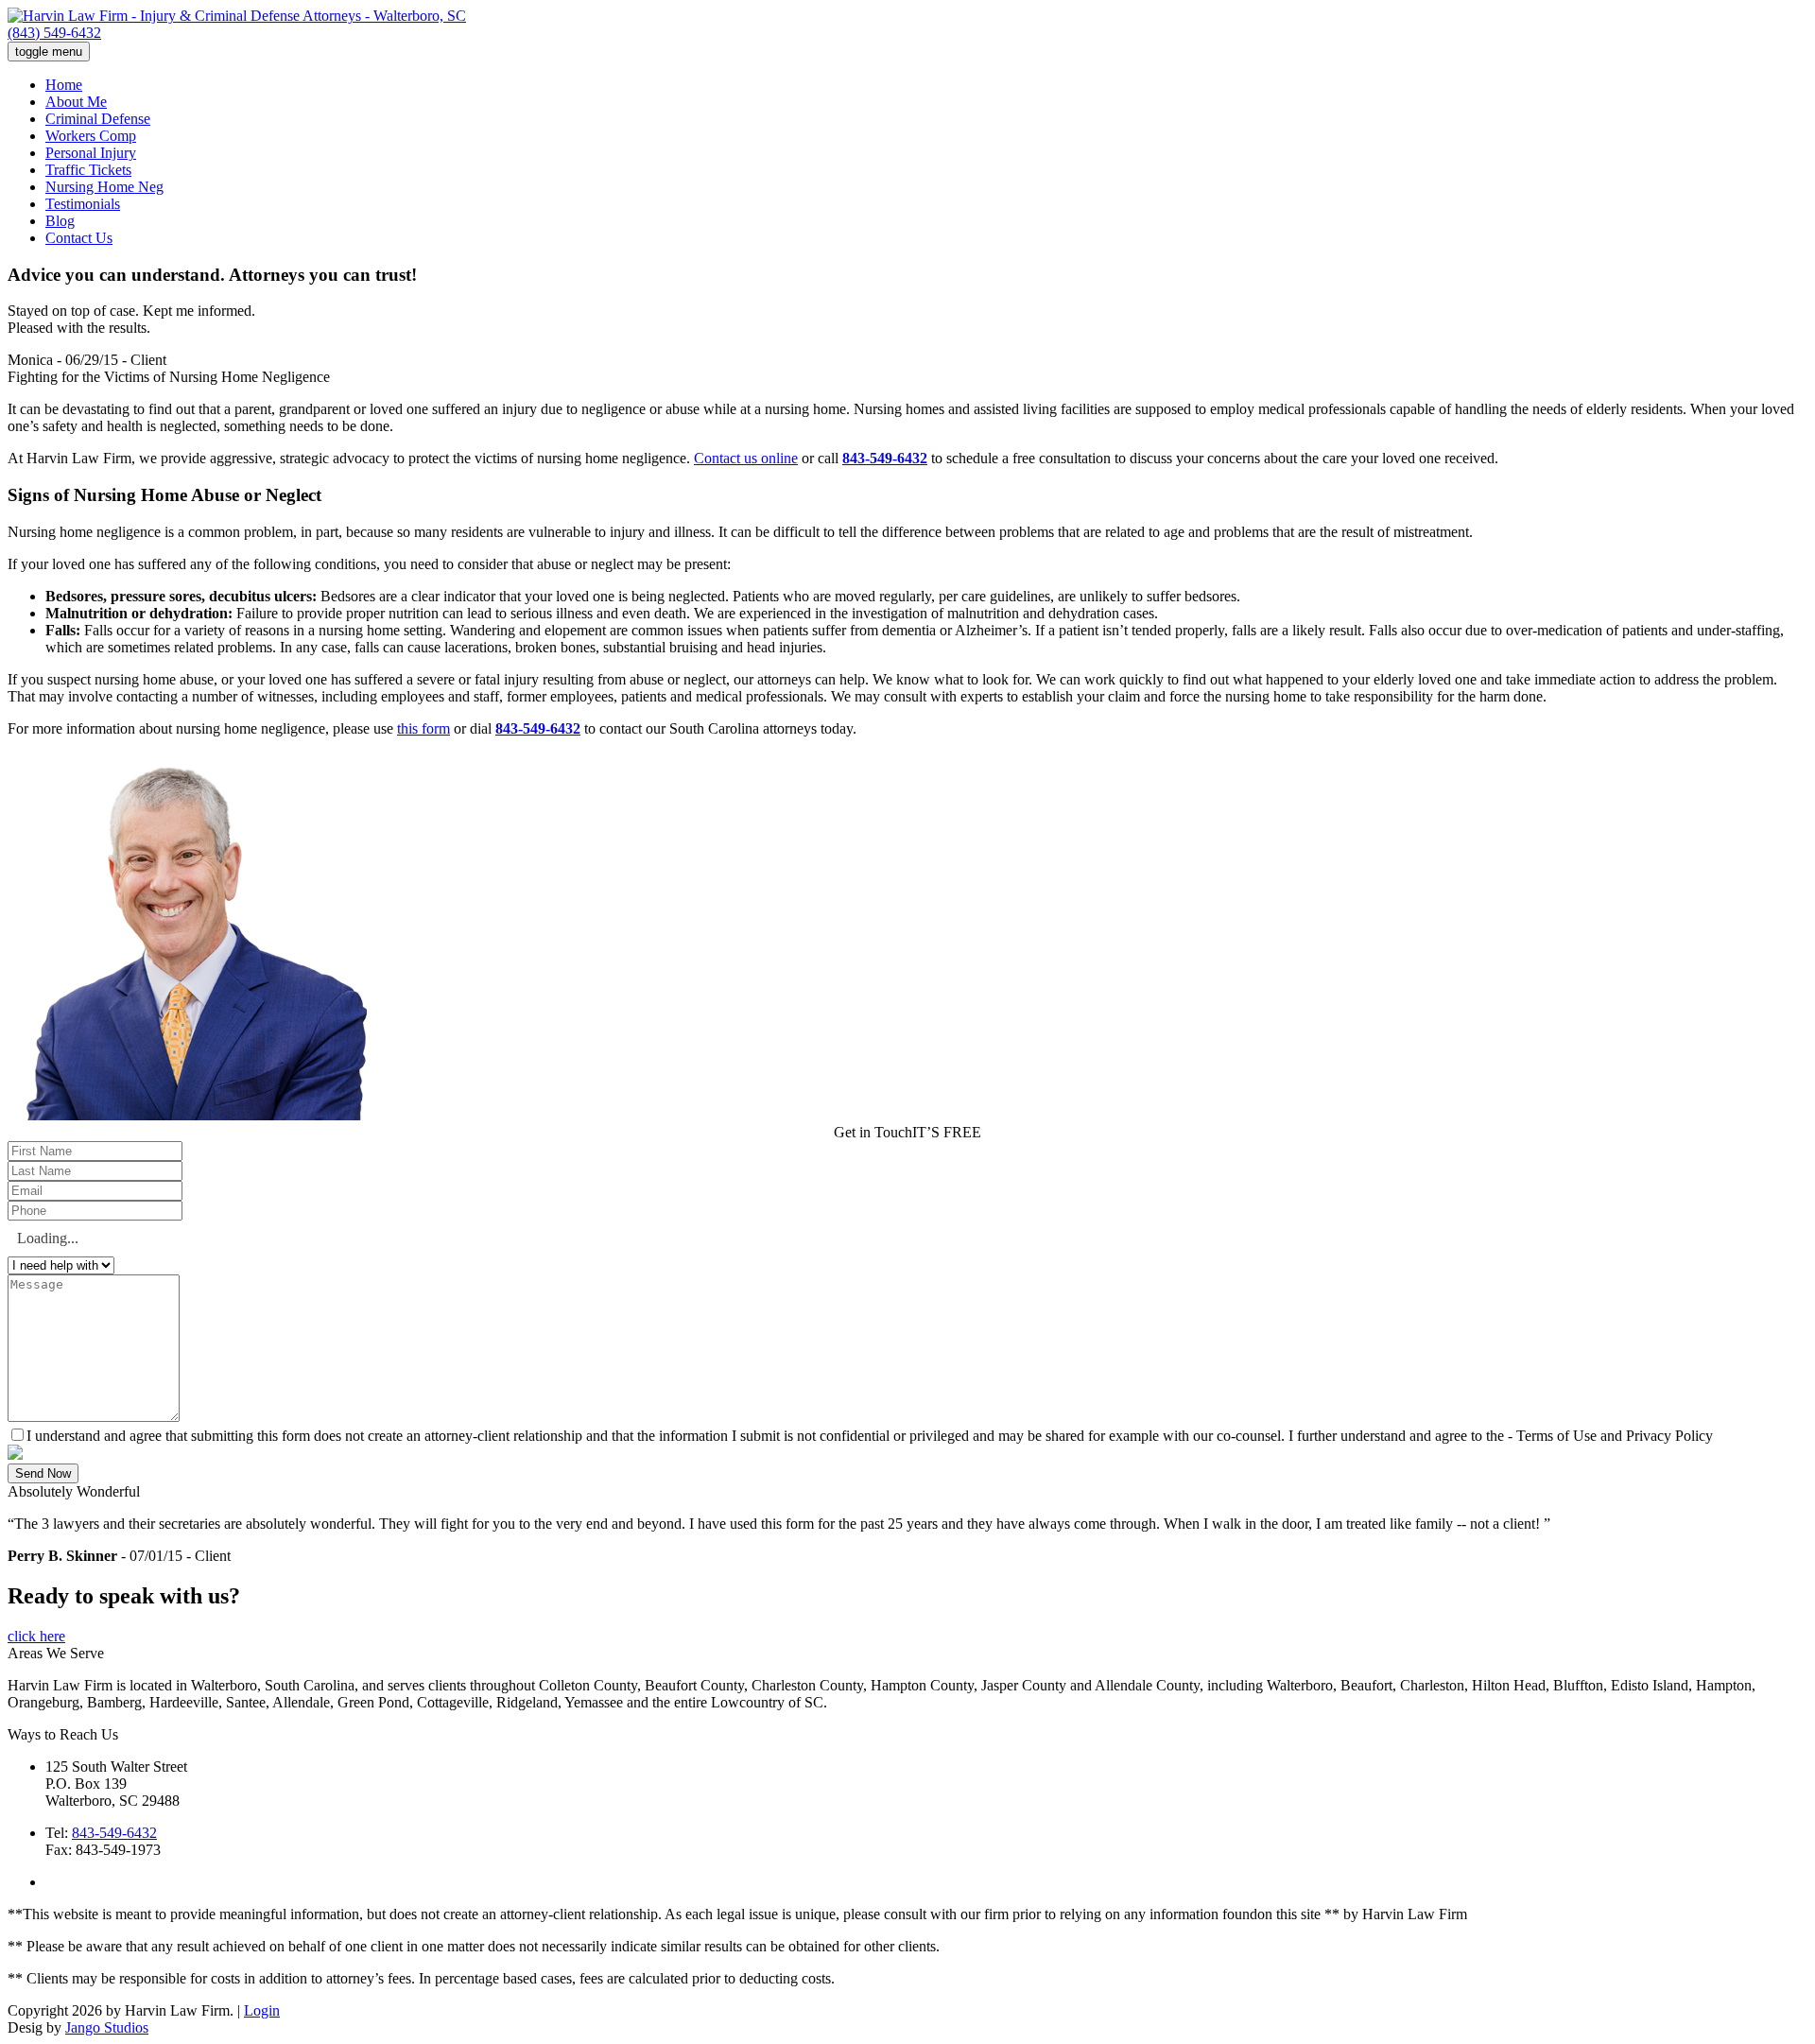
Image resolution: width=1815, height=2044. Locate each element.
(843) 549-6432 (54, 33)
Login (262, 2010)
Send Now (43, 1473)
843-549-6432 (885, 458)
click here (36, 1636)
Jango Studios (107, 2027)
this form (423, 728)
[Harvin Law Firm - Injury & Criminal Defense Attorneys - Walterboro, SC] (237, 16)
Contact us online (746, 458)
